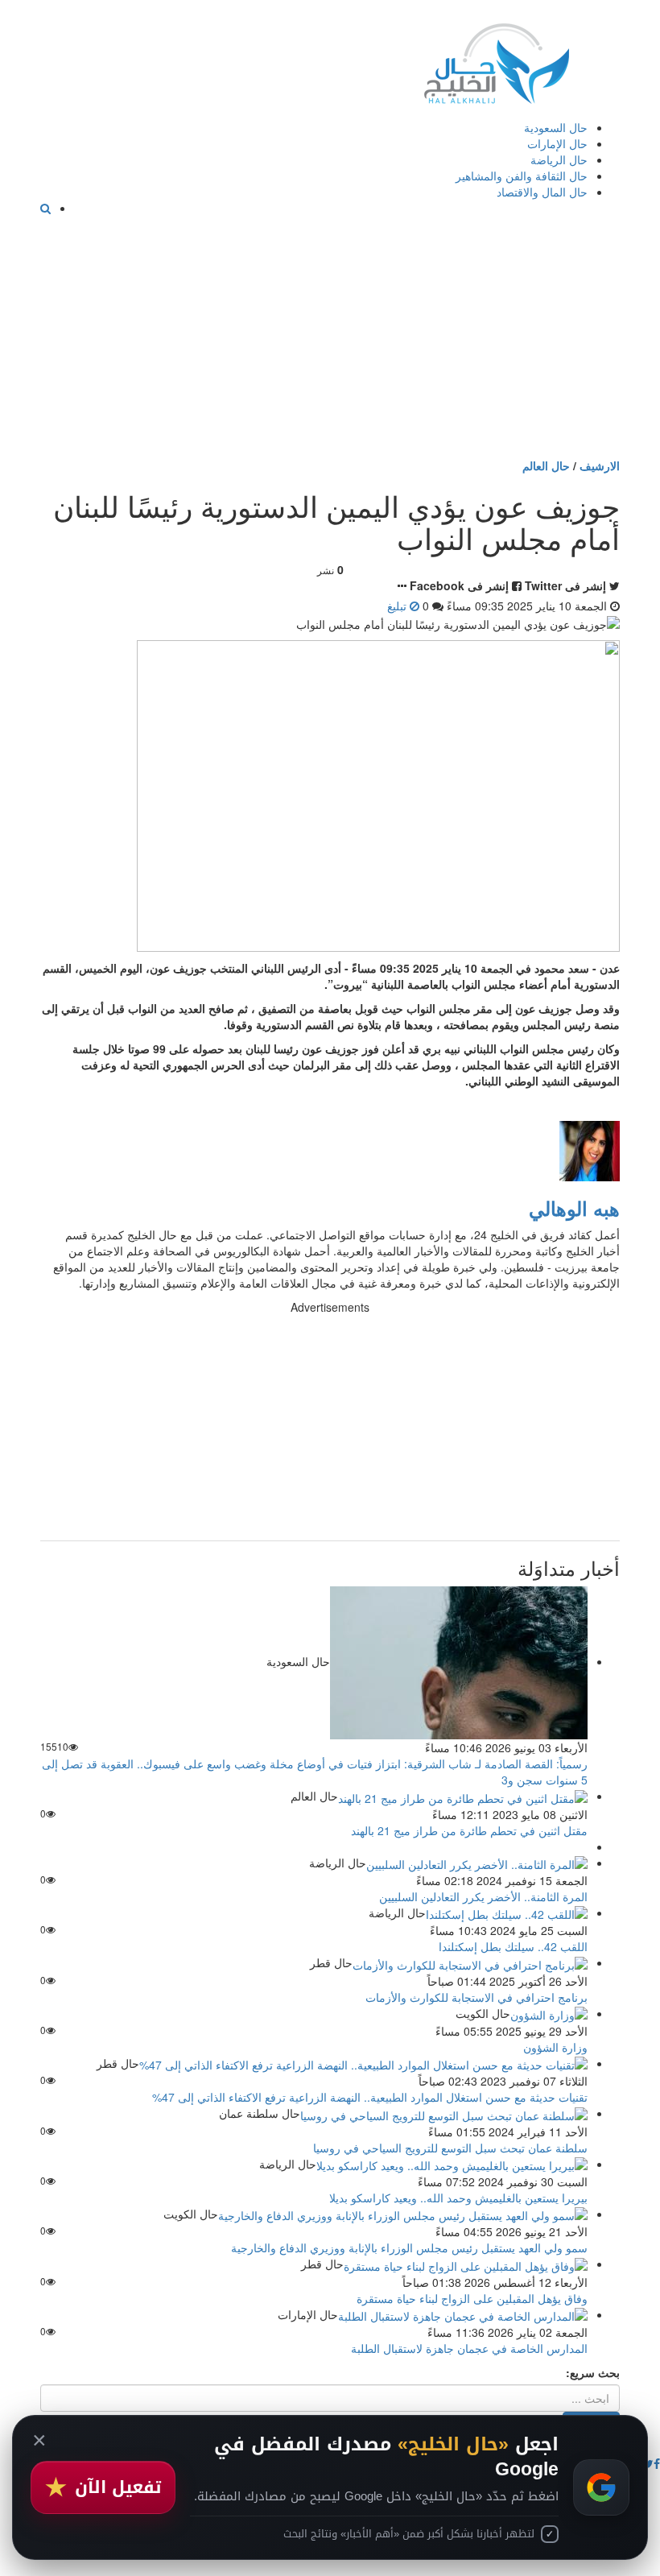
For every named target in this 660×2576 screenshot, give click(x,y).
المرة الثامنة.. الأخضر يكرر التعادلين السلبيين (483, 1896)
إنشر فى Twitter (565, 585)
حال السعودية (556, 127)
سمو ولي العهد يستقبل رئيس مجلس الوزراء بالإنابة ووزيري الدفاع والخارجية (409, 2247)
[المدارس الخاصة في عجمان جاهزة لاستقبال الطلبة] (463, 2314)
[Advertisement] (330, 337)
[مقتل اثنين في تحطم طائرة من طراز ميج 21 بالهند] (463, 1796)
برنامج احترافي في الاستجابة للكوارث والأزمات (476, 1997)
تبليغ (398, 606)
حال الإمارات (557, 143)
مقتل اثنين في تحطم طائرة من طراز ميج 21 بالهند (469, 1830)
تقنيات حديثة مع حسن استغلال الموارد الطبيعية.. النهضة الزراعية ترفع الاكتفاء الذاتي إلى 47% (370, 2097)
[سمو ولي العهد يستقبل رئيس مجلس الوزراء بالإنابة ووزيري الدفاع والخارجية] (403, 2214)
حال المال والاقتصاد (542, 192)
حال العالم (546, 465)
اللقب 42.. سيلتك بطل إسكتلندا (513, 1946)
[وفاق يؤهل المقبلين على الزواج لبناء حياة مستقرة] (466, 2264)
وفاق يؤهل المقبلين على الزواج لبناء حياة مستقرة (472, 2298)
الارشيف (600, 465)
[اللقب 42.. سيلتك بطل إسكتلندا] (507, 1912)
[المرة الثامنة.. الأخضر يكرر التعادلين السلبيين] (477, 1863)
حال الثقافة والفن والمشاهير (522, 176)
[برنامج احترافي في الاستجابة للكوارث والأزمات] (470, 1962)
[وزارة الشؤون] (549, 2013)
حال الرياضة (559, 159)
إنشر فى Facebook (459, 585)
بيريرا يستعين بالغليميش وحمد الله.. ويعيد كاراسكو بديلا (458, 2198)
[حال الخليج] (497, 60)
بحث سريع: (593, 2372)
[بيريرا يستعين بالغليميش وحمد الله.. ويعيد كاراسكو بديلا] (452, 2164)
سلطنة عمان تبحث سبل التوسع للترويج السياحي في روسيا (450, 2148)
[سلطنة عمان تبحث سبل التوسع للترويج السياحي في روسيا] (444, 2113)
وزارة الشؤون (555, 2047)
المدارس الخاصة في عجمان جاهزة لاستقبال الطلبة (469, 2348)
